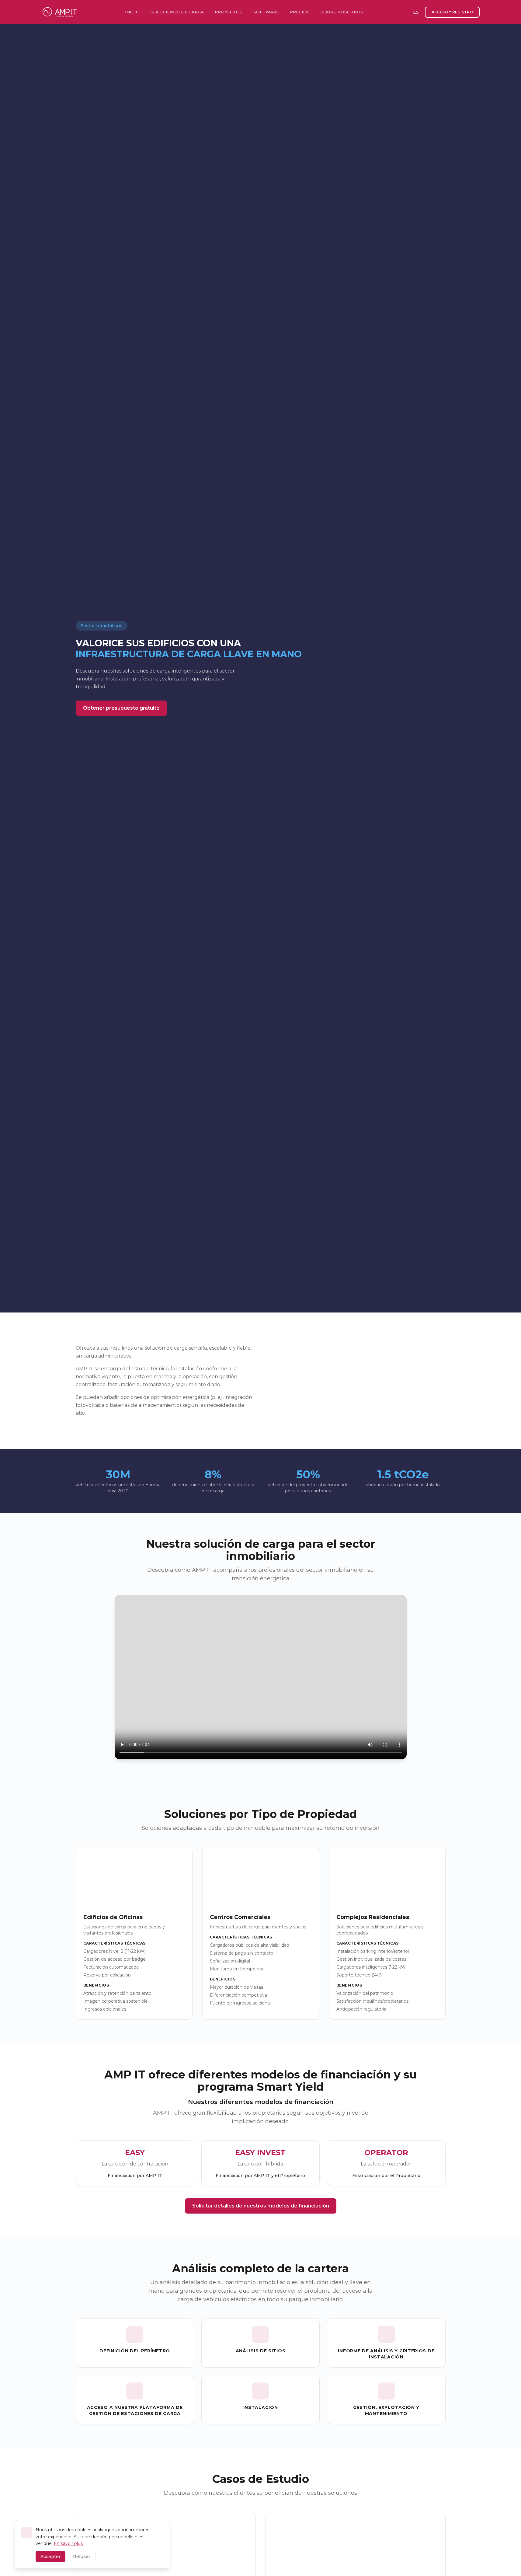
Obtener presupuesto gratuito (121, 708)
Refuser (82, 2557)
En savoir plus (68, 2543)
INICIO (132, 12)
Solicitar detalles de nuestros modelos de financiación (261, 2206)
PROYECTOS (229, 12)
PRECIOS (300, 12)
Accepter (50, 2557)
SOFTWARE (266, 12)
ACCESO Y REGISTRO (452, 12)
